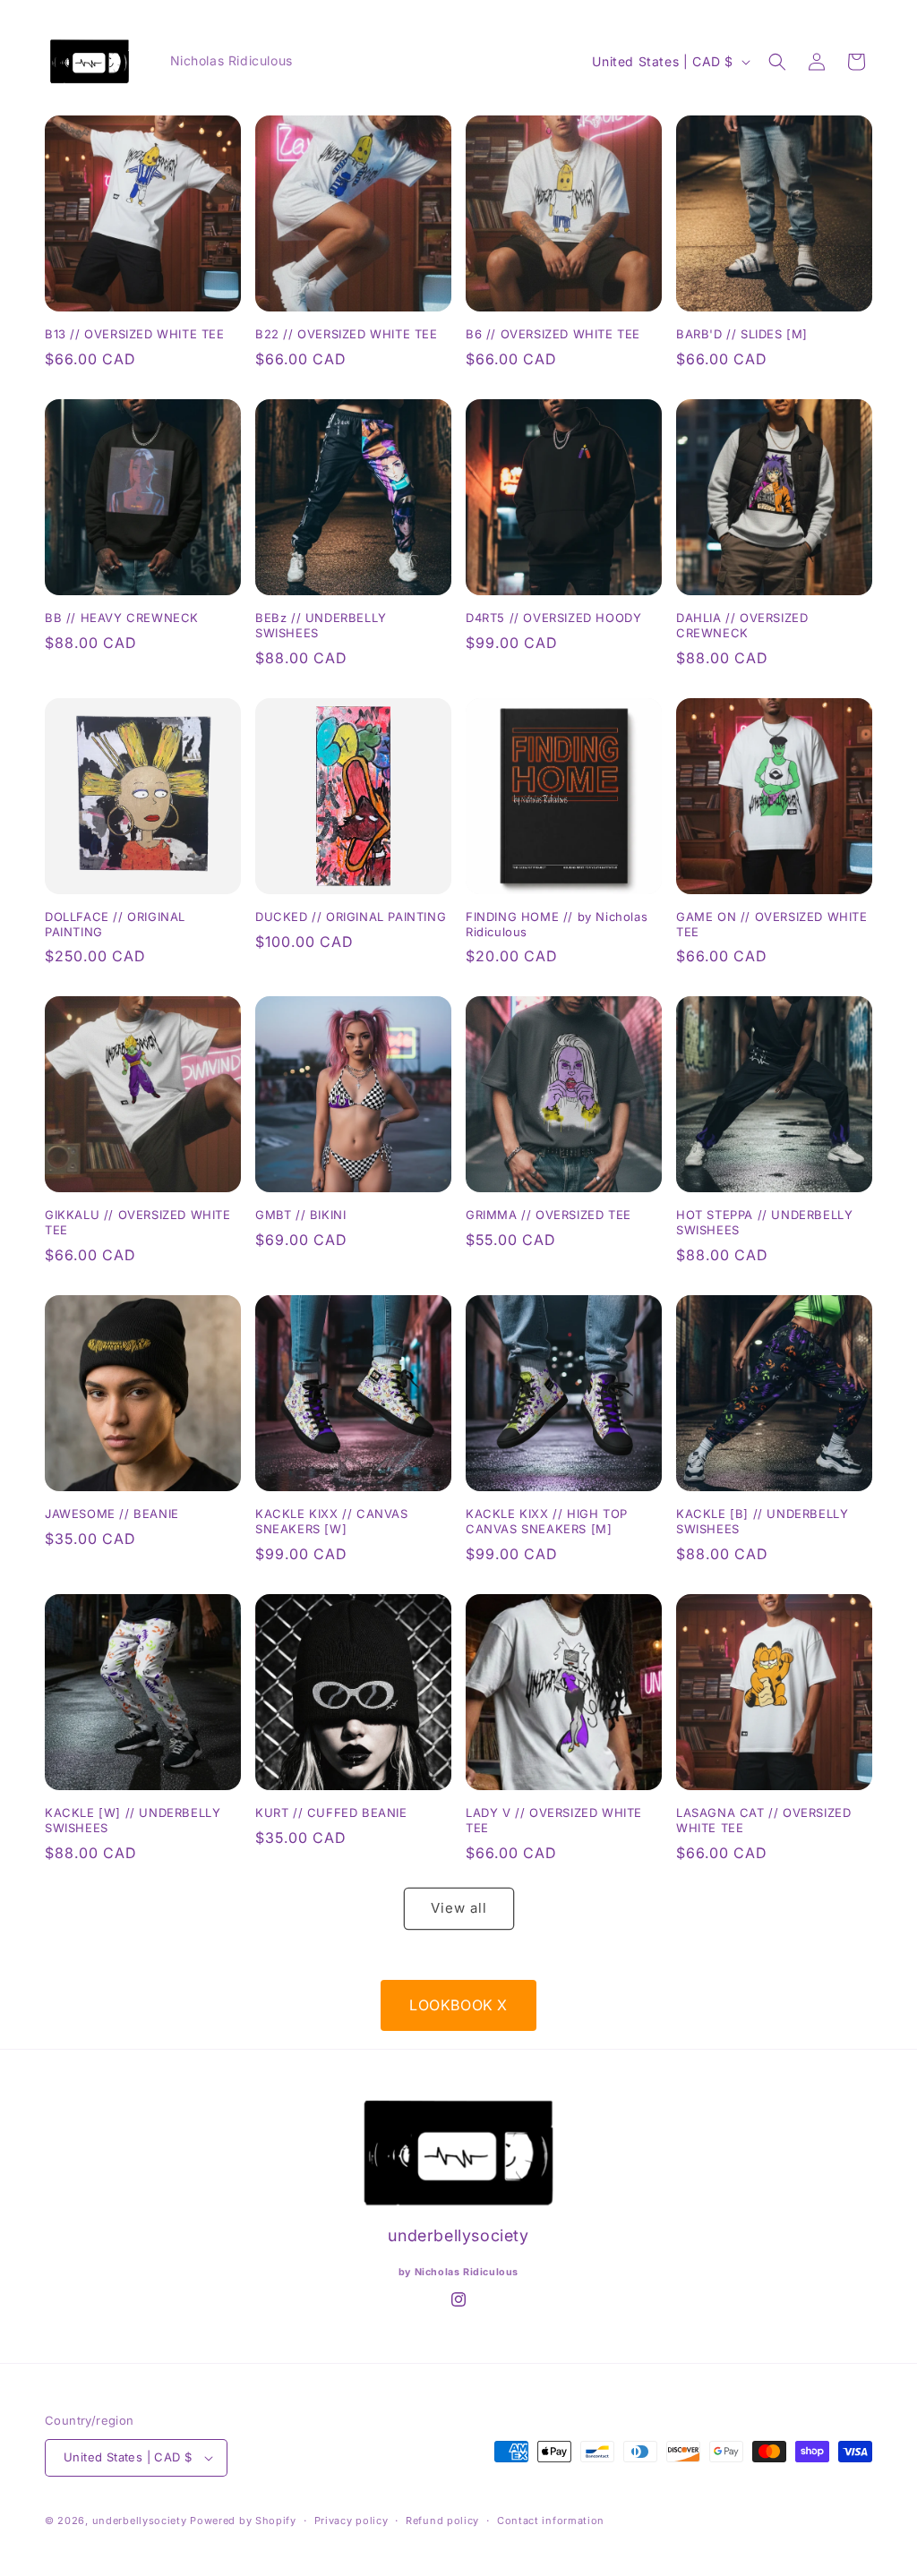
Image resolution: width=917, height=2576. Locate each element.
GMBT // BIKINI (300, 1215)
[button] (777, 62)
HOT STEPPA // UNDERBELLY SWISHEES (764, 1222)
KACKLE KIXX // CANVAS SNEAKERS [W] (332, 1521)
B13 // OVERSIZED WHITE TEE (135, 334)
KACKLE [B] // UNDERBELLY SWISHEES (762, 1521)
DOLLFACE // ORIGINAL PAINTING (115, 924)
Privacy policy (351, 2521)
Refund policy (442, 2521)
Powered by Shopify (243, 2521)
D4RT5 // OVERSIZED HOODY (553, 618)
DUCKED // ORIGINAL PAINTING (351, 917)
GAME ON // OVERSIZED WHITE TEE (772, 924)
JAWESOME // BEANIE (112, 1514)
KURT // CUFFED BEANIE (331, 1813)
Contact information (551, 2521)
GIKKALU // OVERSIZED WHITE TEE (138, 1222)
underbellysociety (140, 2521)
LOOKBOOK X (458, 2005)
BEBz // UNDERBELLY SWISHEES (321, 625)
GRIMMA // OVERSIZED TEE (548, 1215)
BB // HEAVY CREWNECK (122, 618)
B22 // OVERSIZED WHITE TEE (347, 334)
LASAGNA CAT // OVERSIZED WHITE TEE (763, 1820)
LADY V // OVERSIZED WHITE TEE (554, 1820)
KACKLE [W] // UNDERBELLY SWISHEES (133, 1820)
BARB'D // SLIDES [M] (742, 334)
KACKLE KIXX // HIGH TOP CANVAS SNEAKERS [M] (547, 1521)
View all (459, 1908)
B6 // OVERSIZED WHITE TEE (553, 334)
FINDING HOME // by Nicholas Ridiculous (557, 924)
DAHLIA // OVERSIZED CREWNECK (742, 625)
